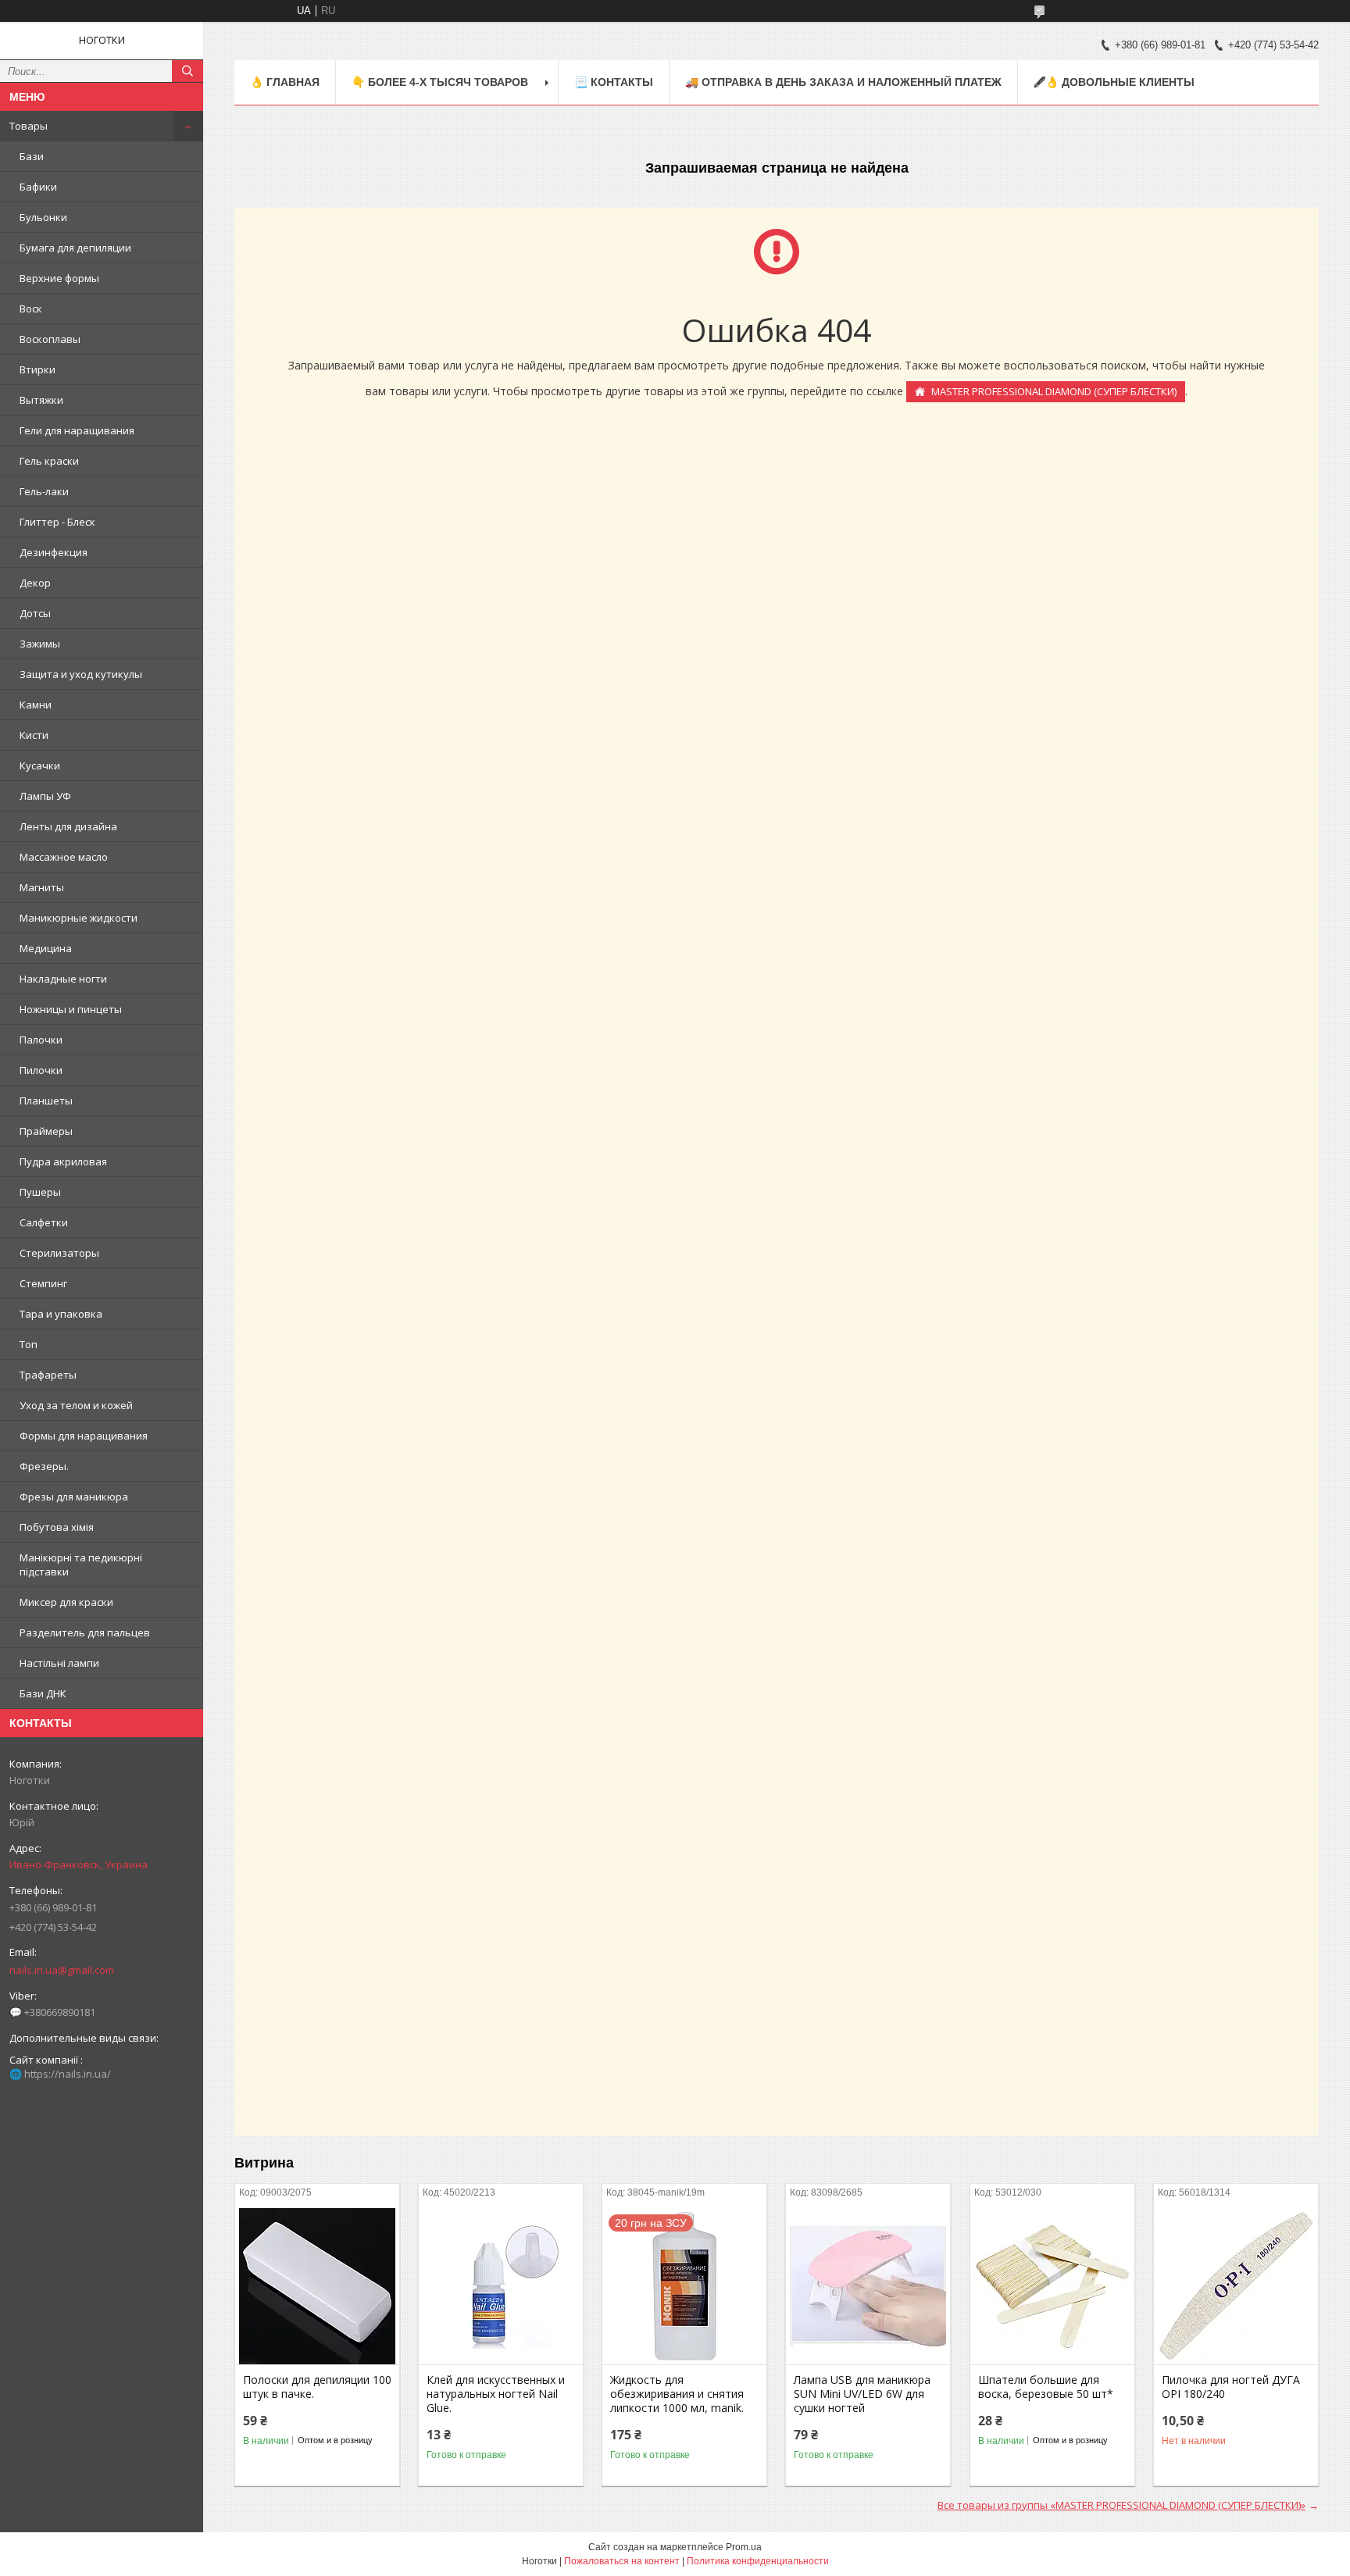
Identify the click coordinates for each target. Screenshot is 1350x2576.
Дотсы (35, 613)
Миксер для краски (66, 1602)
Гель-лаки (44, 491)
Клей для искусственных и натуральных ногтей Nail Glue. (496, 2394)
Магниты (42, 887)
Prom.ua (744, 2547)
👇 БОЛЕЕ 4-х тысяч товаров (440, 82)
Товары (29, 126)
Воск (31, 309)
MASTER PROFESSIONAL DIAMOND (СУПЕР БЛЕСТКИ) (1054, 391)
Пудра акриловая (63, 1161)
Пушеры (40, 1192)
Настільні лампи (59, 1663)
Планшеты (46, 1101)
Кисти (34, 735)
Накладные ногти (63, 979)
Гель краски (49, 461)
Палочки (41, 1040)
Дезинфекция (54, 552)
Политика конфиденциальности (758, 2561)
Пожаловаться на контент (622, 2561)
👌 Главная (285, 82)
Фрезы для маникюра (74, 1497)
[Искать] (187, 71)
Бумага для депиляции (75, 248)
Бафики (38, 187)
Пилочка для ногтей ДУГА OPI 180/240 (1231, 2387)
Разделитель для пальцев (85, 1632)
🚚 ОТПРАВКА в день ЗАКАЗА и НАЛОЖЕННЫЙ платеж (843, 82)
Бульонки (43, 217)
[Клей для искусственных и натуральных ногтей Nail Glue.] (501, 2286)
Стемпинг (43, 1283)
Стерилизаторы (59, 1253)
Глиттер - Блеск (57, 522)
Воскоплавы (50, 339)
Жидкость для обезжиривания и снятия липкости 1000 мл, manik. (677, 2394)
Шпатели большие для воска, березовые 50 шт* (1046, 2387)
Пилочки (41, 1070)
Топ (29, 1344)
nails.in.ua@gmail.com (62, 1970)
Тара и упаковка (61, 1314)
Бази (32, 156)
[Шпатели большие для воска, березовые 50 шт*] (1052, 2286)
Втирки (37, 369)
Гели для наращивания (77, 430)
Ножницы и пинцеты (71, 1009)
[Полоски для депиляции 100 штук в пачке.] (317, 2286)
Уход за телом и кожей (76, 1405)
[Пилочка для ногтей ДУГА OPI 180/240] (1236, 2286)
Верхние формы (59, 278)
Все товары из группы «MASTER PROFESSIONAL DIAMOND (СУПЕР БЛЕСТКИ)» (1121, 2505)
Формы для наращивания (84, 1436)
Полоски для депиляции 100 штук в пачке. (317, 2387)
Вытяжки (41, 400)
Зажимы (40, 644)
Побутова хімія (57, 1527)
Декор (35, 583)
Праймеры (46, 1131)
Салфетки (44, 1222)
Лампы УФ (45, 796)
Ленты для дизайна (68, 826)
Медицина (46, 948)
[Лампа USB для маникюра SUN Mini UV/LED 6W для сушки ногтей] (868, 2286)
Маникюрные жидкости (79, 918)
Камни (36, 705)
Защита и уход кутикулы (81, 674)
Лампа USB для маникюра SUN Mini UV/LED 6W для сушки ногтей (862, 2394)
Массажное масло (64, 857)
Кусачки (40, 765)
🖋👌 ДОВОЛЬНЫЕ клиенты (1114, 82)
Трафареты (48, 1375)
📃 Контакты (614, 82)
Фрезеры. (44, 1466)
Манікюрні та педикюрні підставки (81, 1565)
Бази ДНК (43, 1693)
